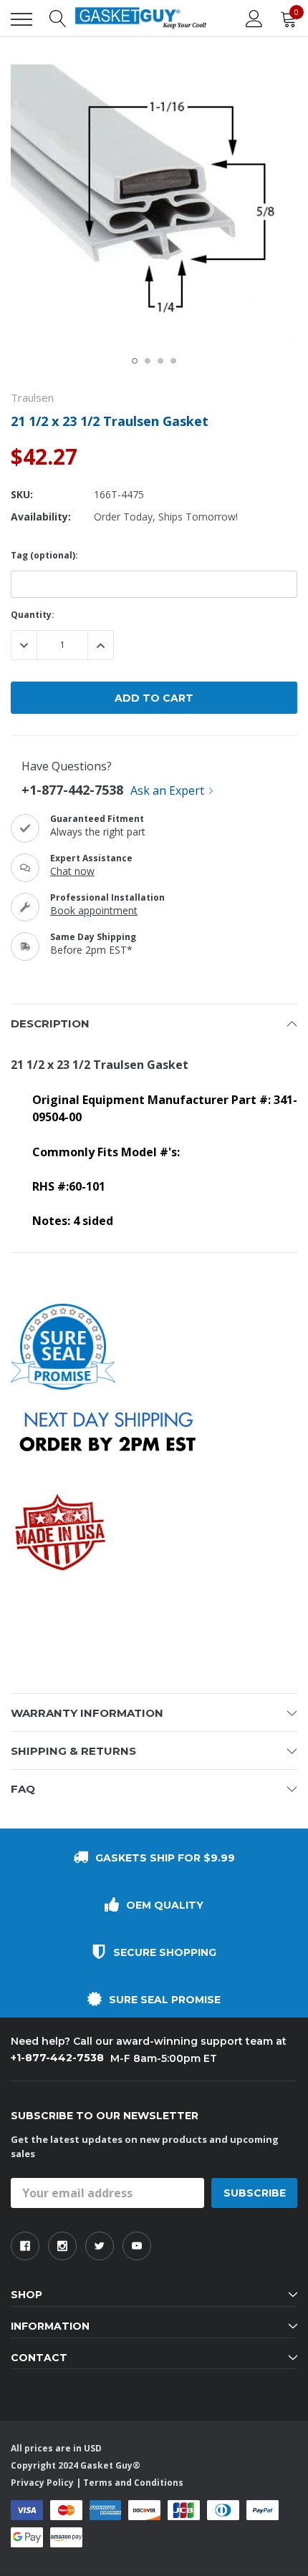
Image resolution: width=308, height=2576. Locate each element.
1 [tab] (135, 361)
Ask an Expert (167, 790)
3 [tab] (160, 361)
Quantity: (33, 615)
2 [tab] (148, 361)
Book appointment (94, 910)
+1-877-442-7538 (72, 790)
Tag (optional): (44, 555)
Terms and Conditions (133, 2483)
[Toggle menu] (21, 19)
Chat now (72, 871)
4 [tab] (173, 361)
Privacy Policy (42, 2483)
